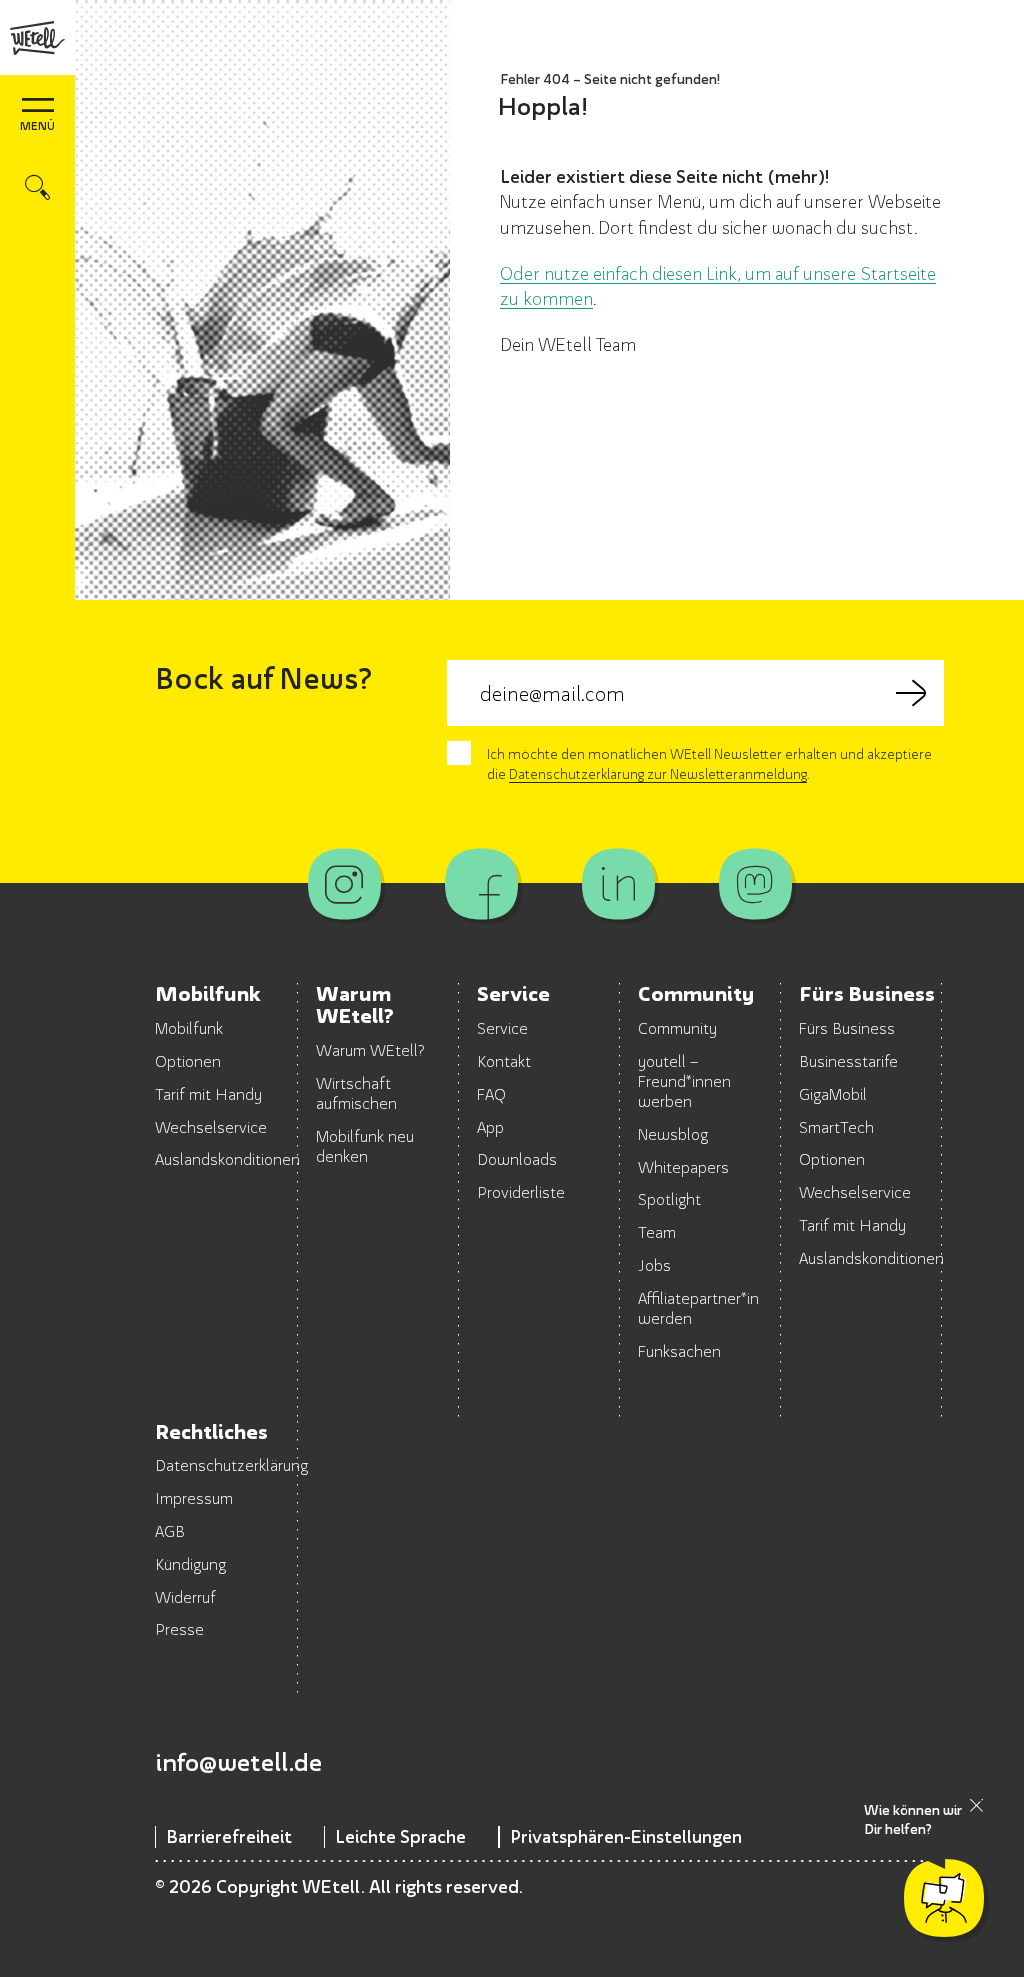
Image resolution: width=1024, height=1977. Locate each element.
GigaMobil (833, 1094)
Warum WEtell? (370, 1050)
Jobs (654, 1265)
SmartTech (836, 1127)
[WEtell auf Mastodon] (755, 884)
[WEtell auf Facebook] (481, 884)
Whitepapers (683, 1167)
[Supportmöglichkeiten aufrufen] (944, 1898)
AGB (170, 1531)
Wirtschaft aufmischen (356, 1093)
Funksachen (679, 1351)
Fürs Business (847, 1028)
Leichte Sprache (400, 1836)
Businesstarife (848, 1061)
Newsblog (673, 1134)
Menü (37, 125)
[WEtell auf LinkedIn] (618, 884)
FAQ (491, 1094)
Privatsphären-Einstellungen (625, 1836)
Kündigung (190, 1564)
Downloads (517, 1159)
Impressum (194, 1498)
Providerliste (521, 1192)
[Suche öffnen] (37, 187)
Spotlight (669, 1199)
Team (657, 1232)
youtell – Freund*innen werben (684, 1081)
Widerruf (185, 1597)
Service (502, 1028)
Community (677, 1028)
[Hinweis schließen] (976, 1805)
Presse (179, 1629)
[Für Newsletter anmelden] (911, 693)
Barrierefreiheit (229, 1836)
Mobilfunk (189, 1028)
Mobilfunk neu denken (365, 1146)
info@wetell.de (238, 1762)
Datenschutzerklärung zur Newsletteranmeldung (658, 773)
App (490, 1127)
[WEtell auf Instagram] (344, 884)
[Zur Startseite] (37, 37)
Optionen (188, 1061)
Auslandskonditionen (227, 1159)
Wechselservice (211, 1127)
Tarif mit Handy (208, 1094)
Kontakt (504, 1061)
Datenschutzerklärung (231, 1465)
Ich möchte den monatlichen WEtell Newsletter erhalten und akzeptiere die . (709, 763)
